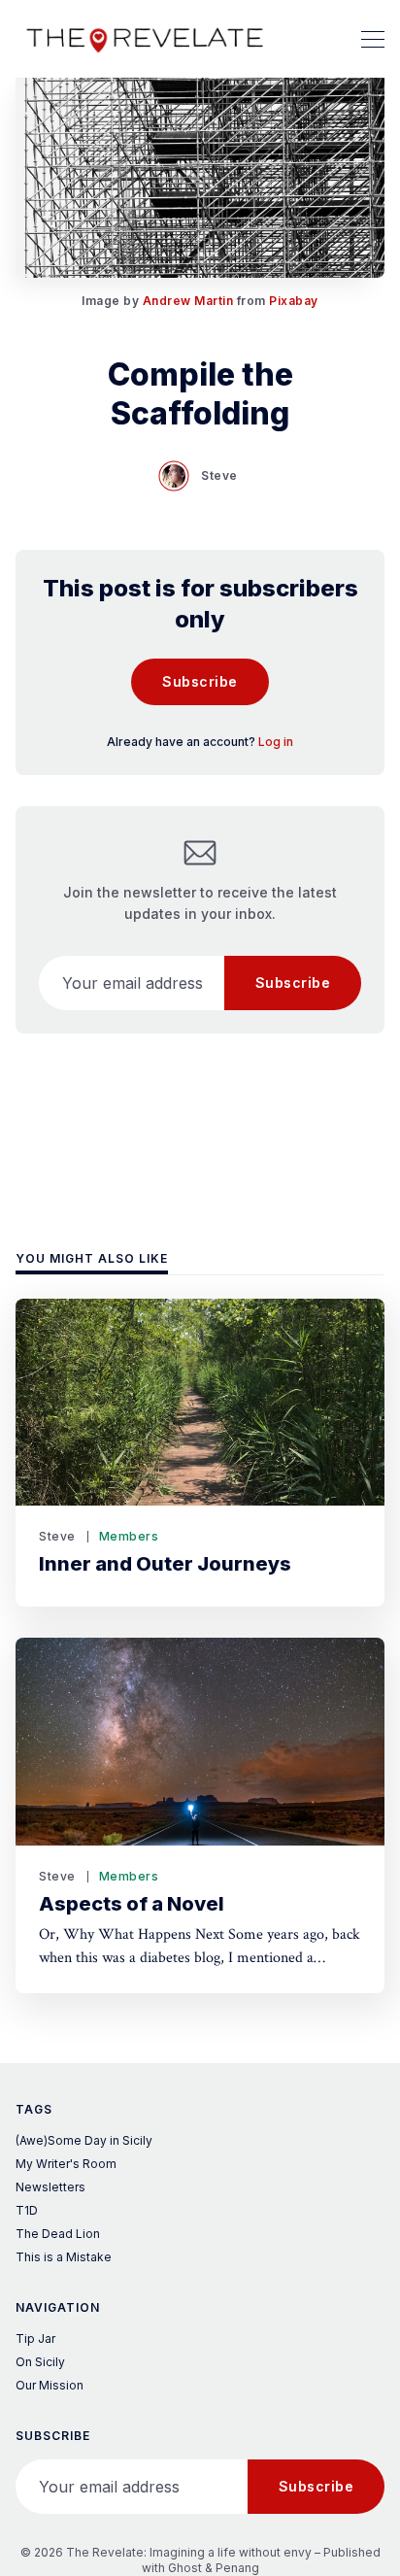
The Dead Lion (58, 2234)
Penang (237, 2568)
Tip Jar (35, 2339)
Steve (219, 475)
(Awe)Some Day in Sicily (84, 2140)
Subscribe (200, 681)
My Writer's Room (66, 2164)
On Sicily (40, 2362)
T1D (27, 2210)
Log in (276, 742)
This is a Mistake (64, 2257)
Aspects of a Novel (132, 1904)
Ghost (185, 2568)
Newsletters (50, 2187)
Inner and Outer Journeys (165, 1564)
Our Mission (50, 2385)
